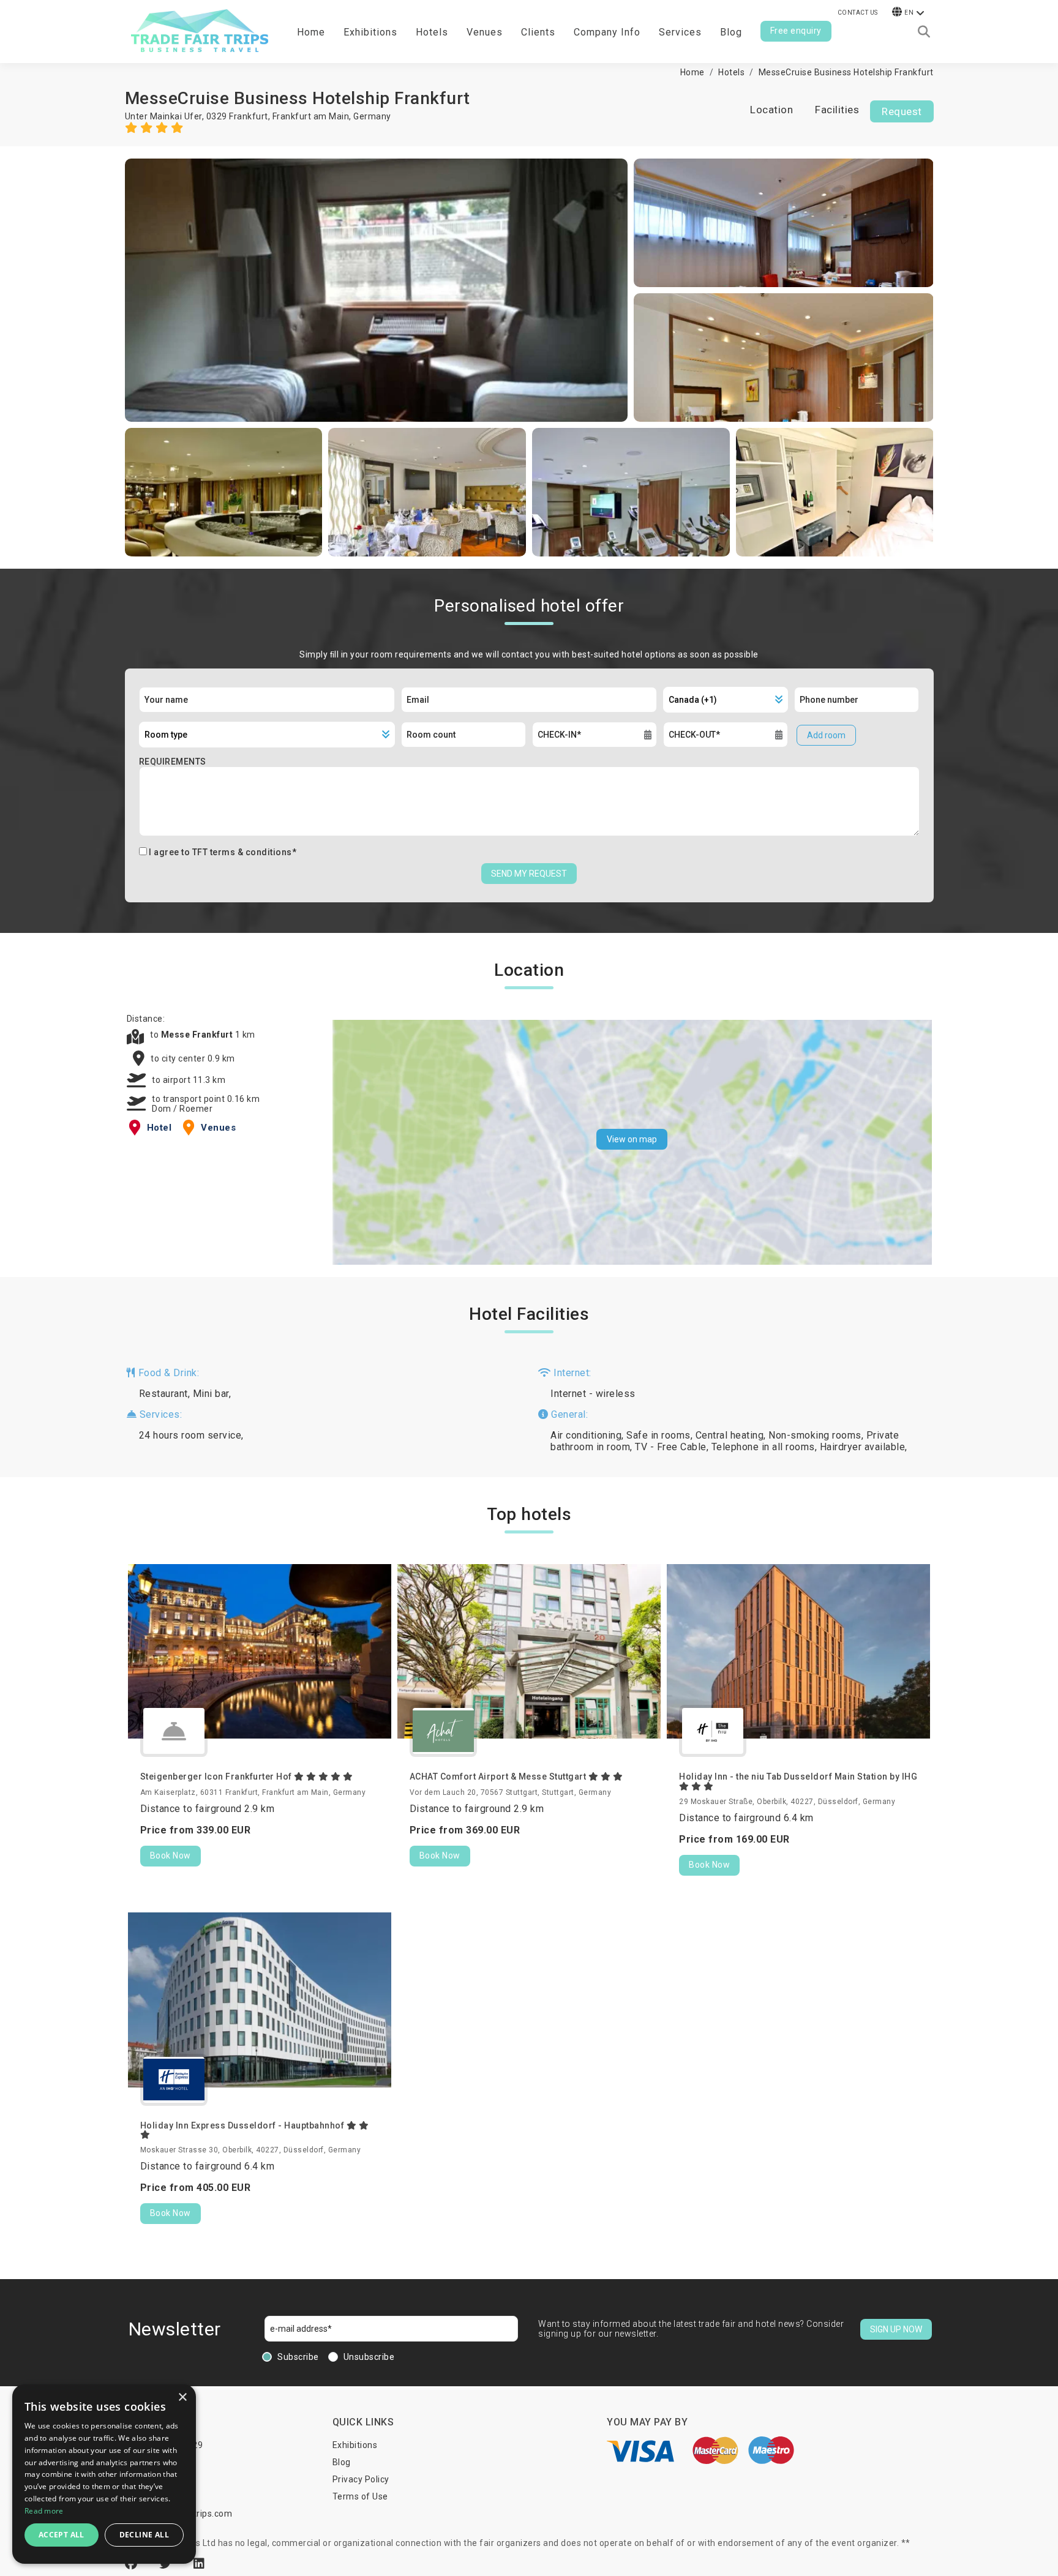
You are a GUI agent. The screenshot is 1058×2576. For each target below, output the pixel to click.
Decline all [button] (144, 2535)
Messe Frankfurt (198, 1035)
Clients (538, 32)
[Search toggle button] (924, 32)
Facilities (837, 110)
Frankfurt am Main (311, 116)
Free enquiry (796, 31)
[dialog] (104, 2474)
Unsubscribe (369, 2357)
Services (680, 32)
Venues (485, 32)
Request (902, 111)
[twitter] (167, 2564)
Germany (372, 116)
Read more (44, 2511)
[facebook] (133, 2564)
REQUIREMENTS (173, 762)
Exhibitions (355, 2445)
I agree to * (223, 852)
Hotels (432, 32)
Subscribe (298, 2357)
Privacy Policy (361, 2479)
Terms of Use (360, 2496)
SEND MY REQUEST (529, 874)
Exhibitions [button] (370, 32)
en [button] (909, 13)
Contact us (858, 13)
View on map (632, 1139)
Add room (826, 735)
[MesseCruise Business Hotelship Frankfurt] (377, 290)
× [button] (182, 2398)
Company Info (607, 32)
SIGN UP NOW (896, 2329)
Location (771, 110)
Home (311, 32)
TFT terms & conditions (242, 852)
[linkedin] (199, 2564)
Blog (731, 32)
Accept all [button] (62, 2535)
